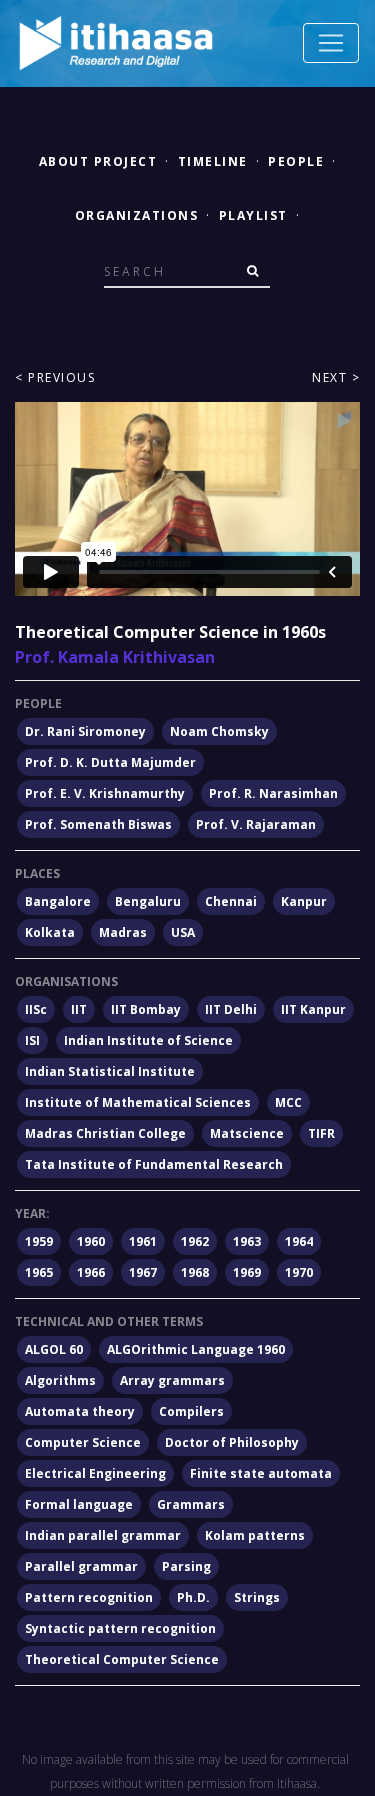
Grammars (191, 1504)
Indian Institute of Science (148, 1040)
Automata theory (80, 1411)
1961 (143, 1241)
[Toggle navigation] (331, 43)
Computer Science (83, 1442)
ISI (32, 1040)
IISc (36, 1009)
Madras (123, 932)
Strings (257, 1597)
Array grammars (172, 1380)
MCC (288, 1102)
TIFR (321, 1133)
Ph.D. (193, 1597)
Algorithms (60, 1380)
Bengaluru (148, 901)
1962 (195, 1241)
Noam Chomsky (219, 731)
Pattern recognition (89, 1597)
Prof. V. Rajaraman (256, 824)
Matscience (247, 1133)
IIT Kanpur (313, 1009)
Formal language (79, 1504)
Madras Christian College (105, 1133)
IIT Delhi (231, 1009)
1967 (143, 1272)
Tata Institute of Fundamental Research (154, 1164)
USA (183, 932)
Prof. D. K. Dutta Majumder (110, 762)
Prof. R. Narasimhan (273, 793)
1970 (299, 1272)
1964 (299, 1241)
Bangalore (58, 901)
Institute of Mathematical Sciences (138, 1102)
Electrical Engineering (95, 1473)
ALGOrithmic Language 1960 (196, 1349)
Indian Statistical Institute (110, 1071)
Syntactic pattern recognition (120, 1628)
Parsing (186, 1566)
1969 (247, 1272)
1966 (91, 1272)
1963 (247, 1241)
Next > (336, 377)
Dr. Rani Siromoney (85, 731)
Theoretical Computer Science (122, 1659)
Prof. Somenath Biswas (98, 824)
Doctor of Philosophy (232, 1442)
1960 (91, 1241)
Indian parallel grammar (103, 1535)
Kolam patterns (255, 1535)
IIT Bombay (146, 1009)
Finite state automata (261, 1473)
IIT (79, 1009)
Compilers (191, 1411)
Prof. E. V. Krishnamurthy (105, 793)
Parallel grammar (81, 1566)
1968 (195, 1272)
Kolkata (50, 932)
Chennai (231, 901)
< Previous (55, 377)
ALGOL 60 (54, 1349)
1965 (39, 1272)
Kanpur (304, 901)
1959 (39, 1241)
